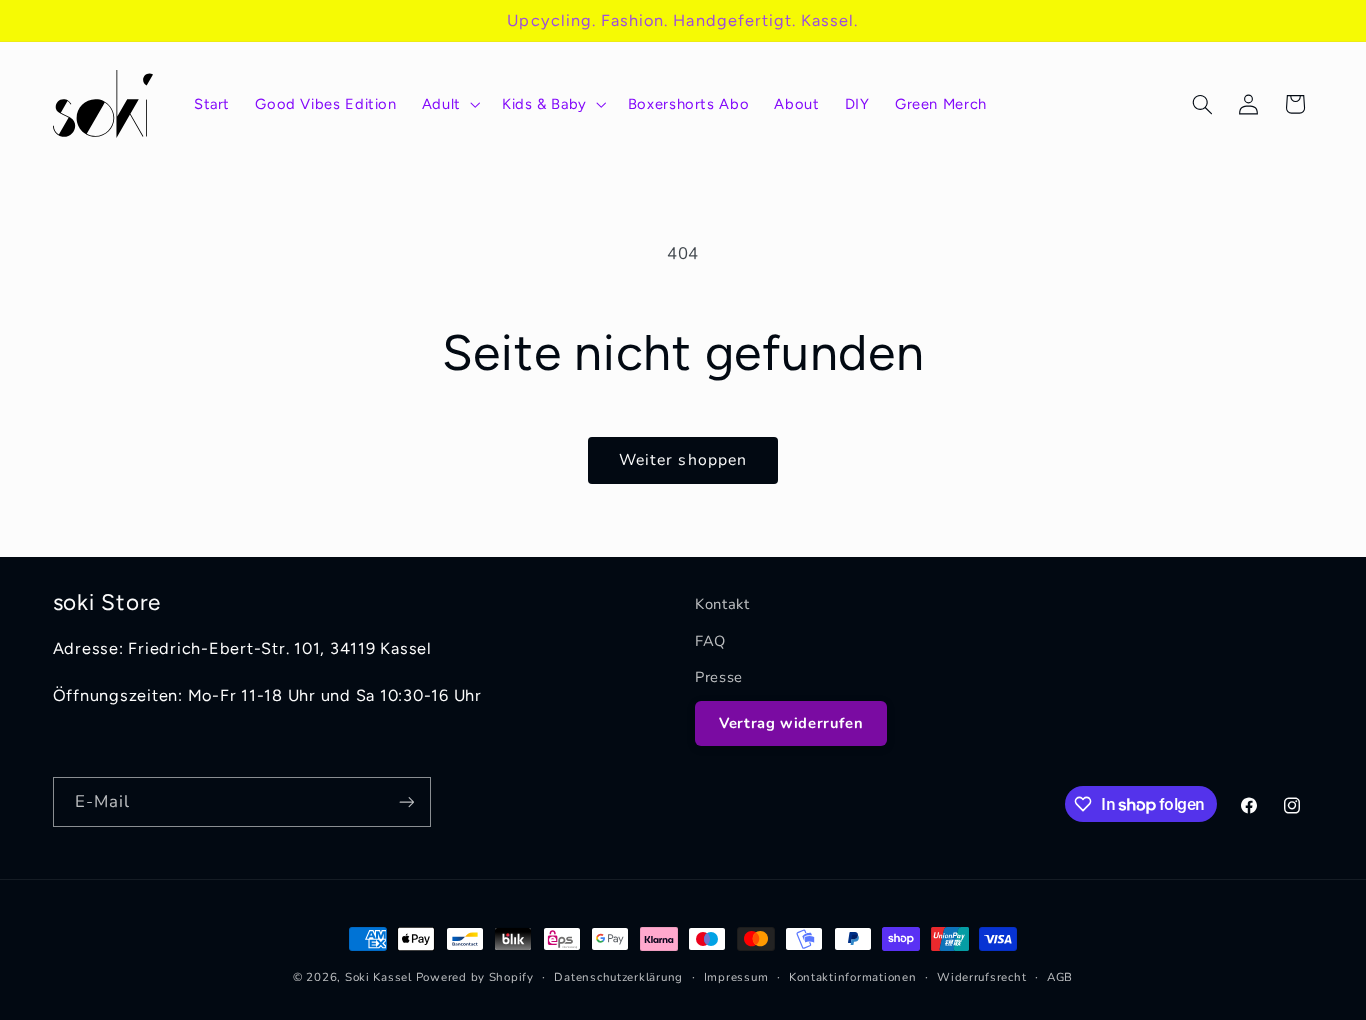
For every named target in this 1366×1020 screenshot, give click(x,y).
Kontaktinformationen (853, 977)
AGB (1060, 977)
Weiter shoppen (683, 460)
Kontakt (722, 604)
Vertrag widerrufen (791, 723)
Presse (719, 677)
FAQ (710, 641)
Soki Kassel (378, 977)
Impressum (736, 977)
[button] (449, 104)
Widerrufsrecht (981, 977)
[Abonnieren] (406, 801)
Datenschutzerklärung (618, 977)
